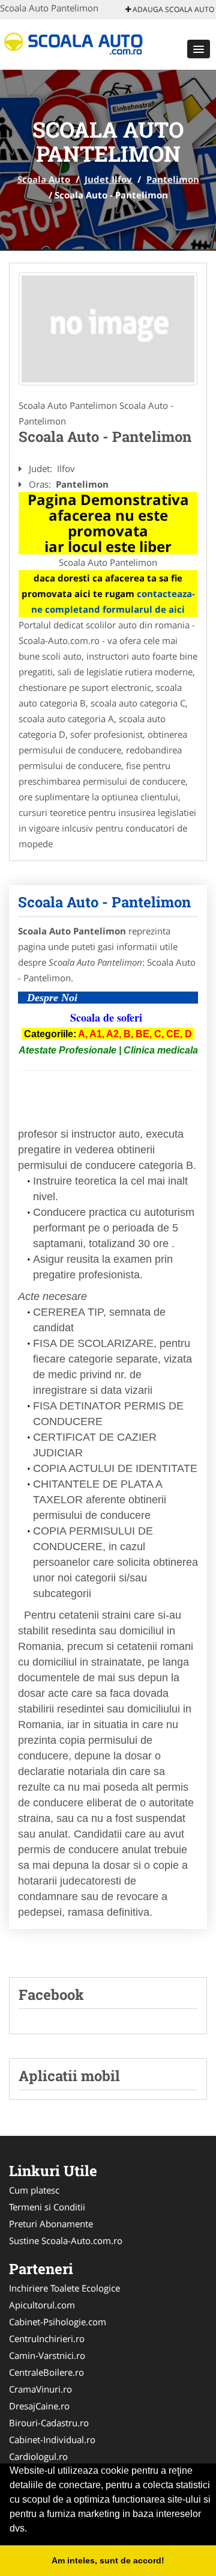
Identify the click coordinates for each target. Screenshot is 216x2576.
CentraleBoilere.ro (46, 2372)
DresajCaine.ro (39, 2406)
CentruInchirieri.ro (47, 2338)
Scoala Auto (44, 179)
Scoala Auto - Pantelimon (104, 902)
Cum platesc (34, 2190)
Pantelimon (173, 179)
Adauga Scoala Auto (172, 9)
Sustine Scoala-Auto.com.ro (66, 2240)
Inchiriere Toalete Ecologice (64, 2288)
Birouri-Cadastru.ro (49, 2423)
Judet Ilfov (108, 179)
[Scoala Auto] (79, 43)
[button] (199, 49)
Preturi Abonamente (51, 2224)
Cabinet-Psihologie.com (58, 2322)
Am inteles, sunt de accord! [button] (108, 2560)
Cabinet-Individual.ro (52, 2440)
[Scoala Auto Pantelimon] (108, 329)
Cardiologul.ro (38, 2456)
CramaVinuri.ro (40, 2389)
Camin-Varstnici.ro (47, 2355)
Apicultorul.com (42, 2305)
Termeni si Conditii (47, 2207)
